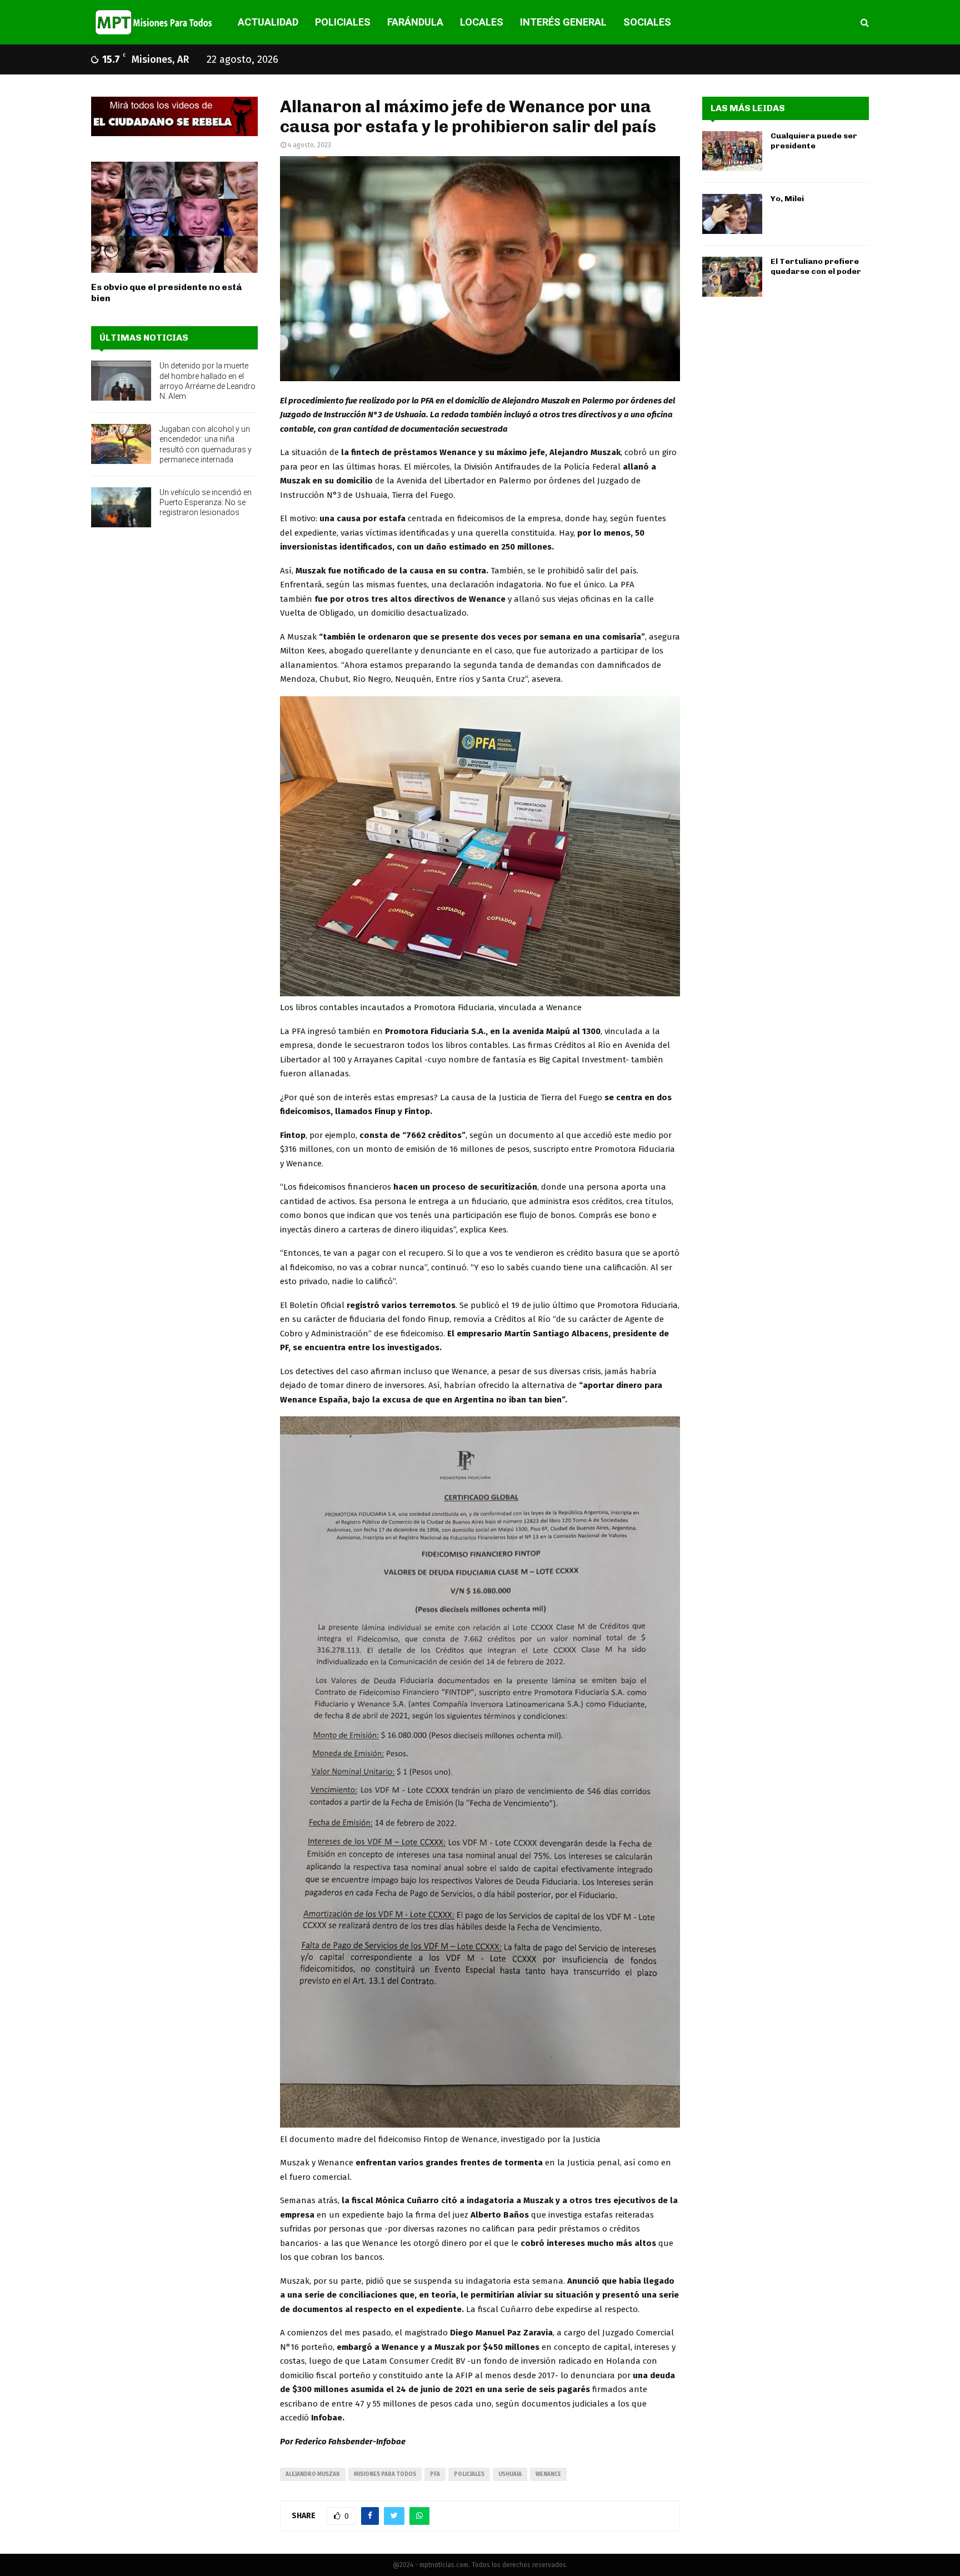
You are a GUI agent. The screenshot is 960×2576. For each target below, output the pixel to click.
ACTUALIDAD (268, 22)
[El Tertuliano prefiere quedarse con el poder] (732, 277)
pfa (435, 2474)
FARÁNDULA (415, 22)
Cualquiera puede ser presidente (814, 141)
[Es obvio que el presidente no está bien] (174, 217)
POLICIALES (343, 22)
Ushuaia (510, 2474)
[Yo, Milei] (732, 214)
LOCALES (482, 22)
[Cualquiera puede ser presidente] (732, 151)
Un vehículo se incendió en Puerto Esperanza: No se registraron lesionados (206, 502)
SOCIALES (647, 22)
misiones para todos (385, 2474)
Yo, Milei (787, 199)
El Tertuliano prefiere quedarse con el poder (816, 266)
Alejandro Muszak (313, 2474)
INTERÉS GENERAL (563, 22)
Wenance (548, 2474)
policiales (469, 2474)
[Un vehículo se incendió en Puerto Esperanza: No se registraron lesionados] (121, 507)
